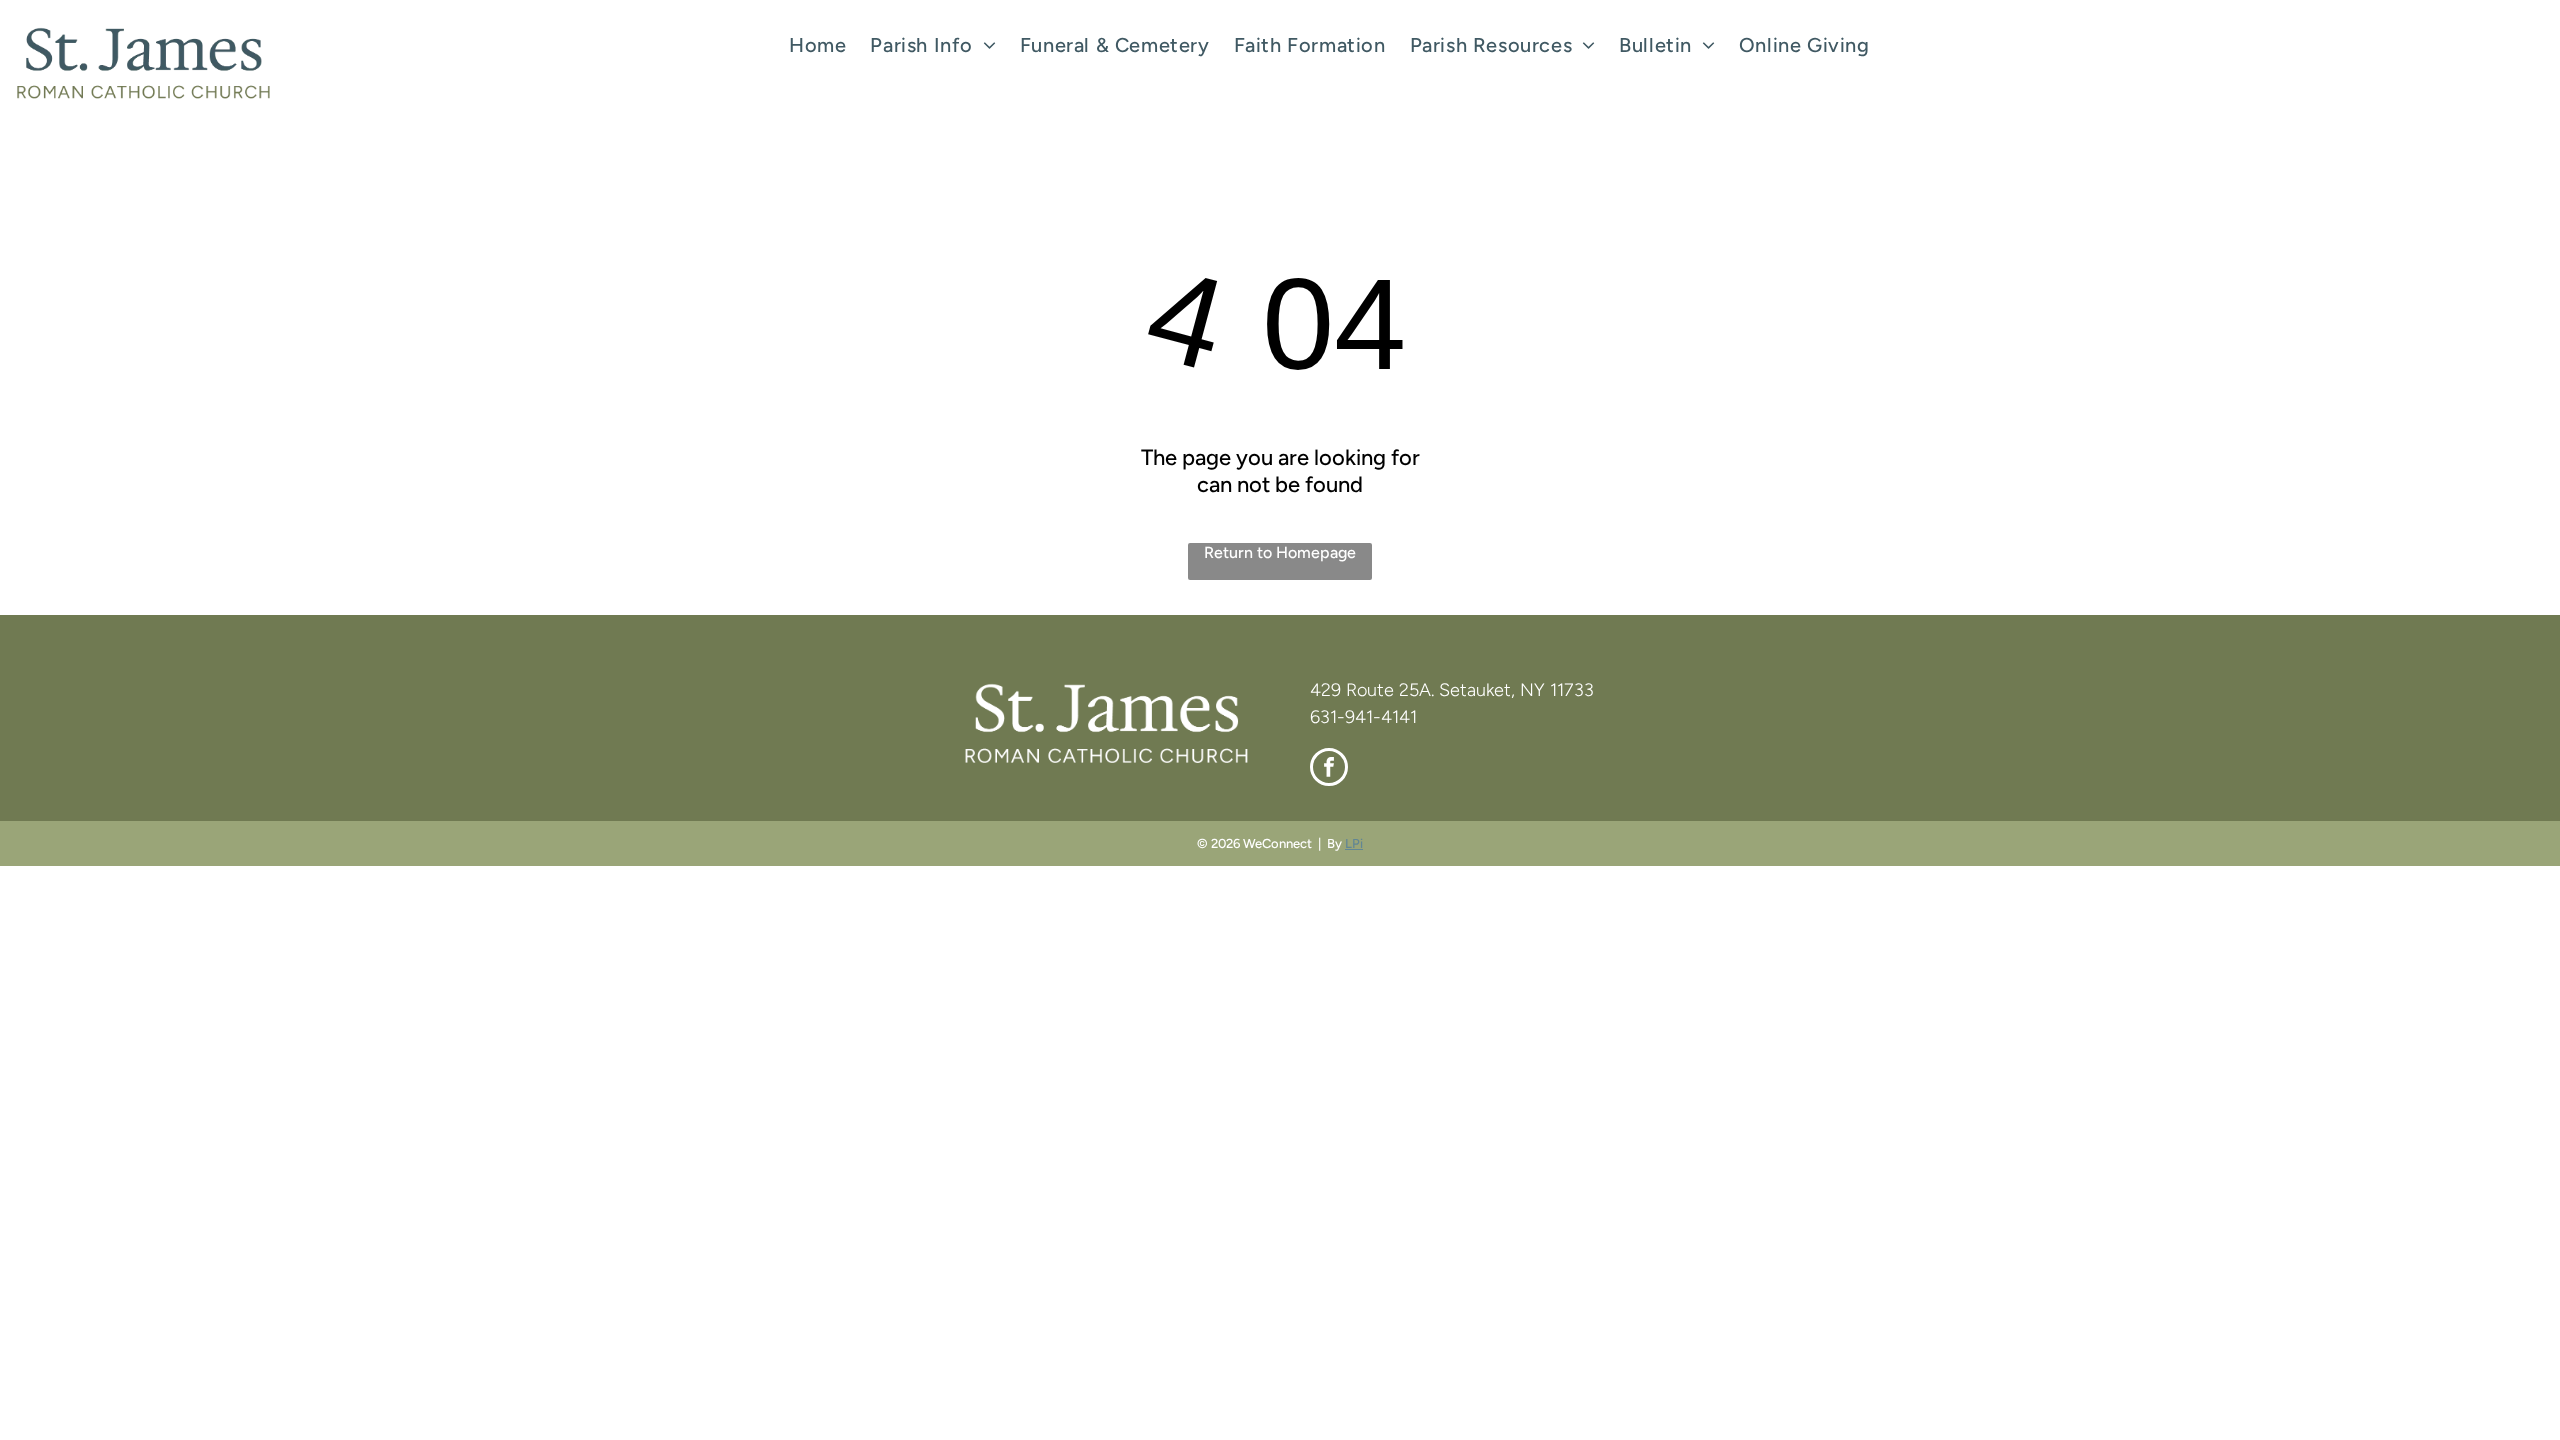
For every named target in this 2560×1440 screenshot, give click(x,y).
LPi (1354, 843)
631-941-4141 (1363, 717)
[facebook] (1329, 769)
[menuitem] (817, 45)
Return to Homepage (1280, 552)
